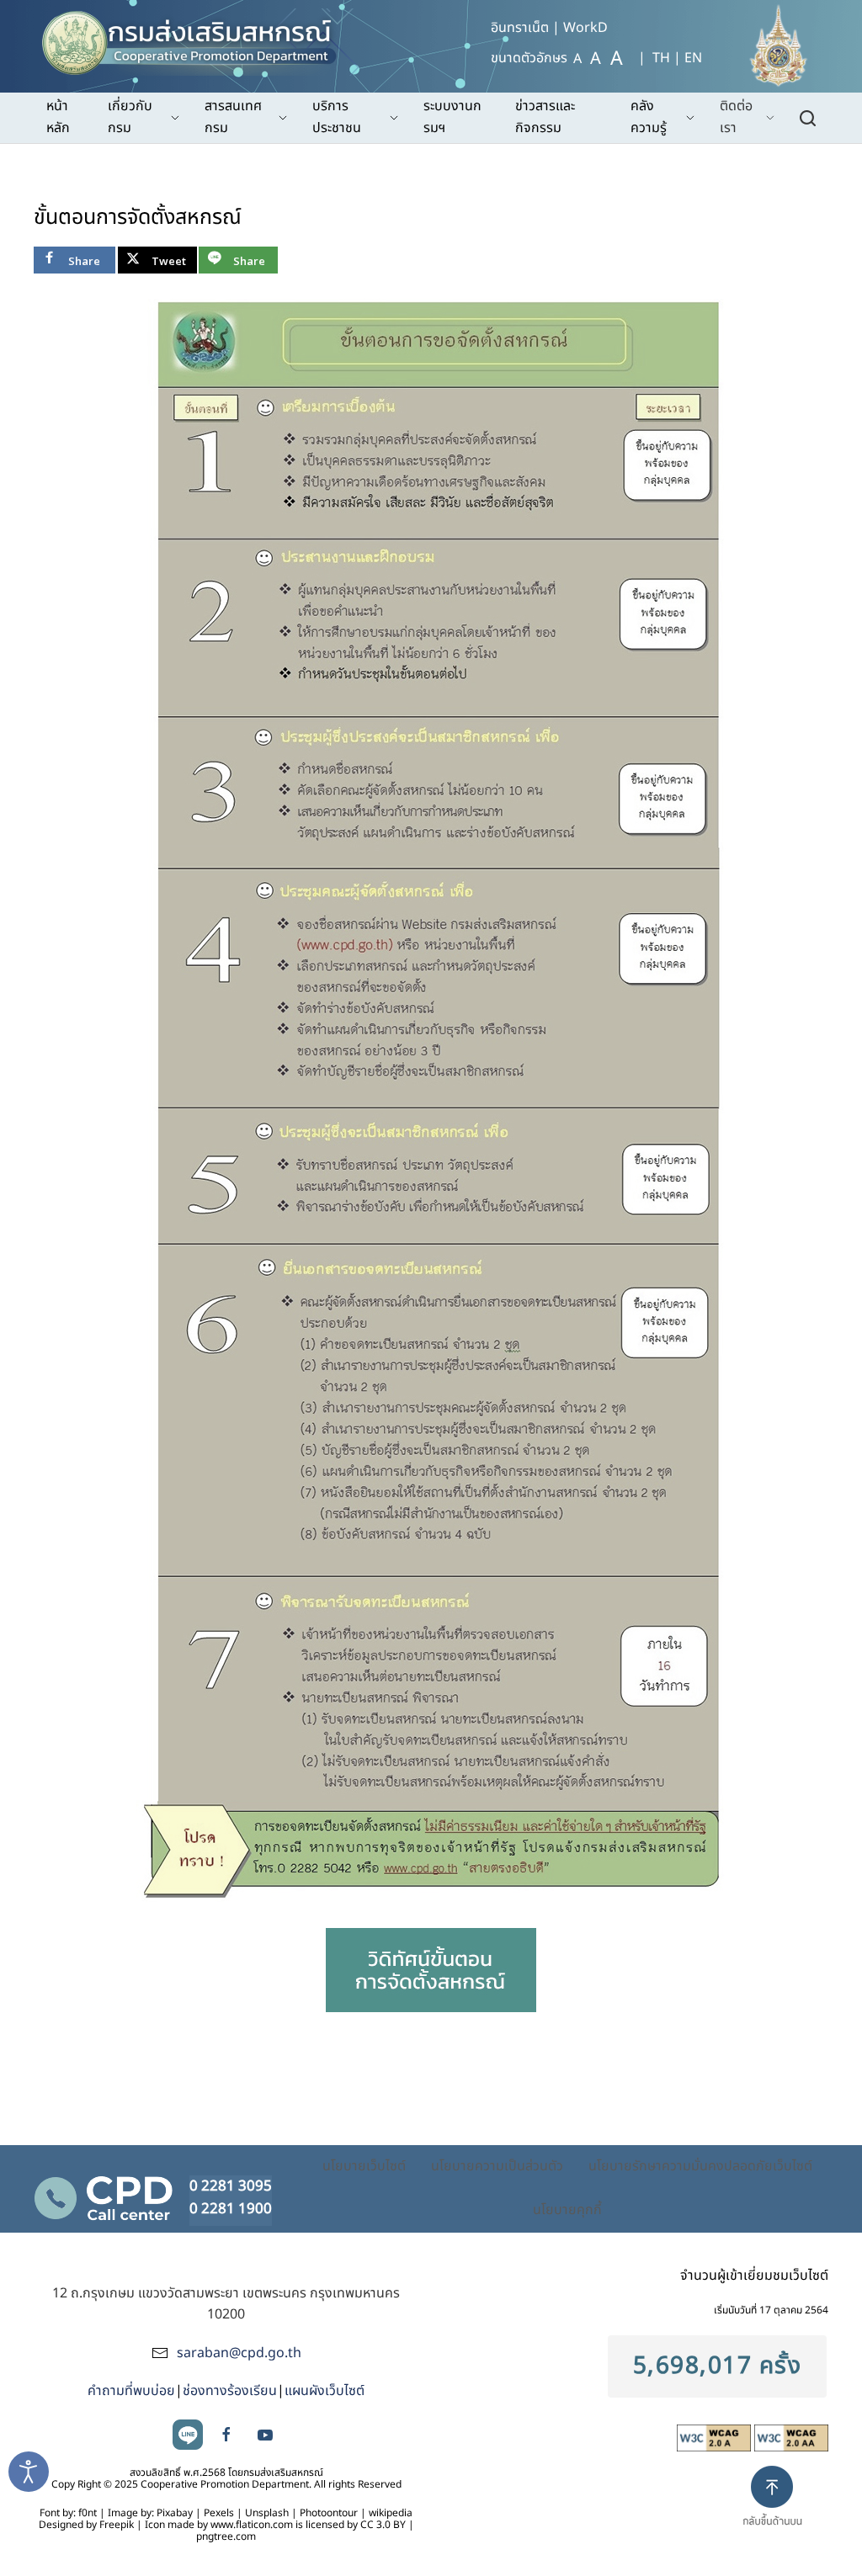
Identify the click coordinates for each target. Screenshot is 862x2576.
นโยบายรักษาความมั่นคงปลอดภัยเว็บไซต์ (700, 2166)
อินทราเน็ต (520, 28)
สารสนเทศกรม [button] (233, 117)
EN (693, 58)
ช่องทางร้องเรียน (230, 2391)
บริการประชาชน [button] (337, 117)
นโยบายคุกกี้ (567, 2210)
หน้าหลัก (58, 117)
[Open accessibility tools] (29, 2472)
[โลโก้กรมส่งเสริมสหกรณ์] (197, 38)
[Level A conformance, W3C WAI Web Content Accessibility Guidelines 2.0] (716, 2437)
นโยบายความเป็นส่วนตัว (497, 2166)
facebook (226, 2435)
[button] (779, 2510)
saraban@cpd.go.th (239, 2353)
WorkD (585, 28)
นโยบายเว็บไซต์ (364, 2166)
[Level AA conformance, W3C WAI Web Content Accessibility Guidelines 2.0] (791, 2437)
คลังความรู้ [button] (649, 117)
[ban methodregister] (431, 1970)
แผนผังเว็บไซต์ (325, 2391)
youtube (265, 2435)
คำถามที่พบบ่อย (131, 2391)
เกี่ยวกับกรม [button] (130, 117)
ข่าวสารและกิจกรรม (545, 117)
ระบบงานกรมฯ (452, 117)
